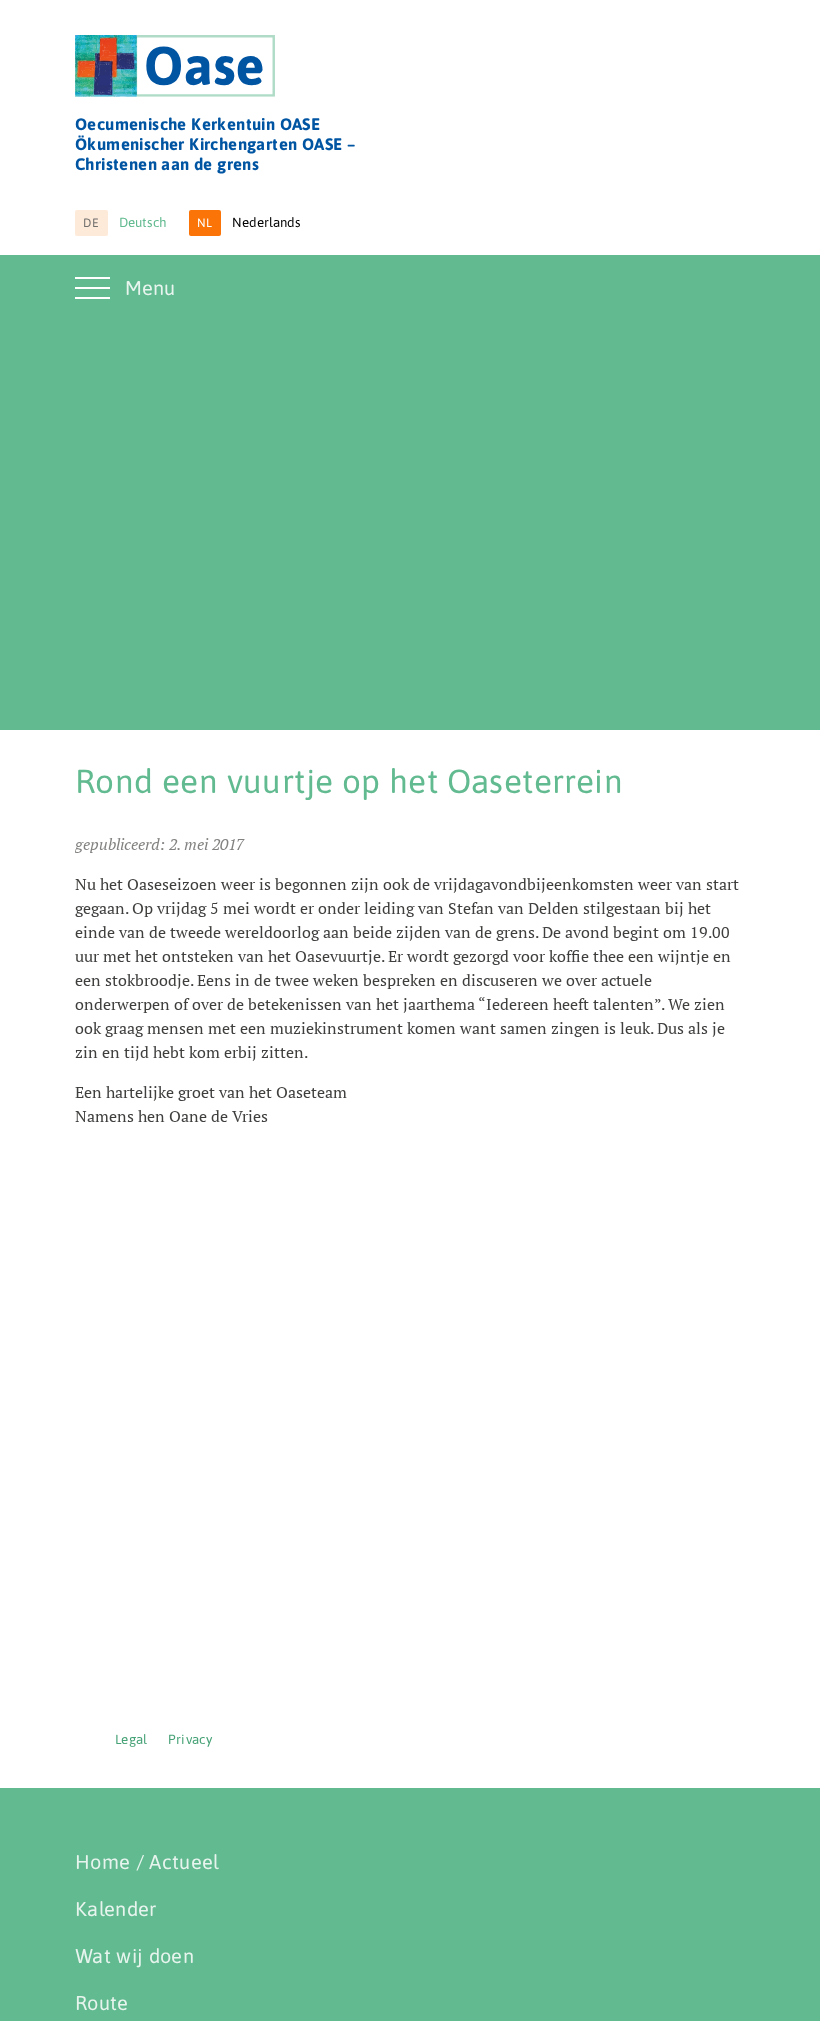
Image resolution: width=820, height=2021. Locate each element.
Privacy (190, 1739)
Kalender (116, 1908)
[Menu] (95, 300)
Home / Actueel (147, 1861)
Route (102, 2002)
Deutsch (125, 222)
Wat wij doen (134, 1955)
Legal (131, 1739)
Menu (150, 287)
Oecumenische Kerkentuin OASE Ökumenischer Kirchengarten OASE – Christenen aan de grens (215, 144)
